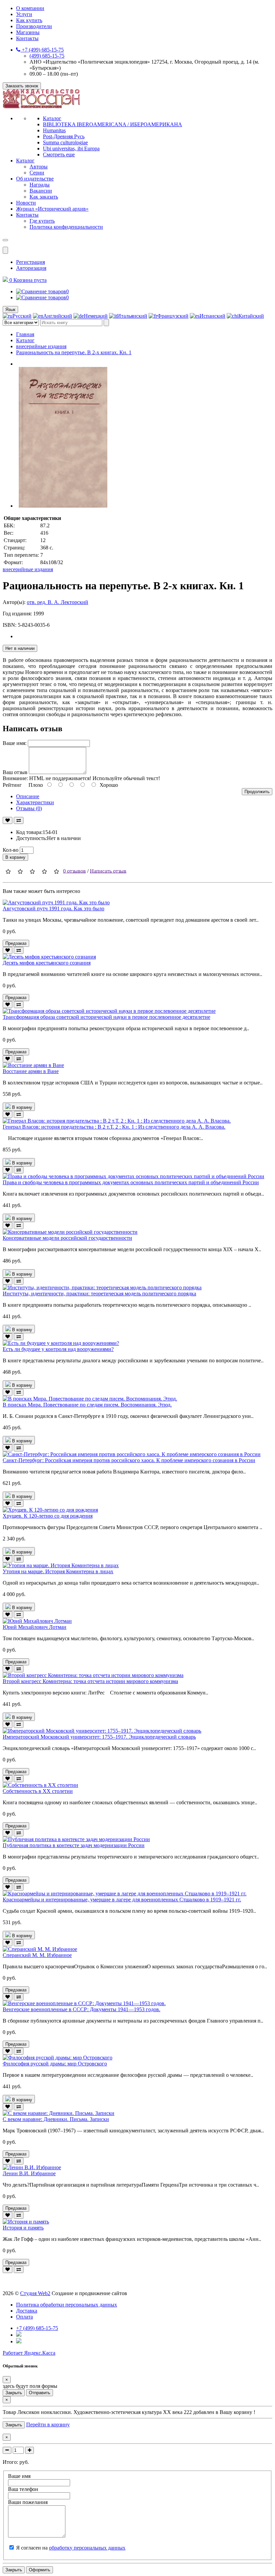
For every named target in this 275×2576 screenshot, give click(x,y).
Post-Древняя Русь (64, 136)
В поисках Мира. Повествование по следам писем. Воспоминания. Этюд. (87, 1405)
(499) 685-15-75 (47, 56)
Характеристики (35, 802)
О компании (30, 8)
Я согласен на (71, 2548)
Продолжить (257, 792)
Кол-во (11, 850)
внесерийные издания (41, 346)
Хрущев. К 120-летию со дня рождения (48, 1516)
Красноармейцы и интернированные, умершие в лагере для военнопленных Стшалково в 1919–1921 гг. (122, 1900)
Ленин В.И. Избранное (29, 2173)
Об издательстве (35, 179)
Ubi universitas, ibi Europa (71, 148)
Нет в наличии (20, 648)
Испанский (212, 316)
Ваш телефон (23, 2489)
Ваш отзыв (15, 772)
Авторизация (31, 268)
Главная (25, 334)
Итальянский (132, 316)
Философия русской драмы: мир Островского (55, 2064)
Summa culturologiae (65, 142)
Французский (173, 316)
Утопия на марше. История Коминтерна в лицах (58, 1571)
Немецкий (96, 316)
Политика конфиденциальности (66, 227)
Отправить (40, 2393)
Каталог (52, 118)
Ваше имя (19, 2476)
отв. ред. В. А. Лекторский (58, 602)
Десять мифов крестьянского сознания (47, 963)
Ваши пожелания (28, 2502)
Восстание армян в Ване (31, 1071)
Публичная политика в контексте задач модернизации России (74, 1845)
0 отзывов (74, 871)
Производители (34, 26)
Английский (58, 316)
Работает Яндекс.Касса (29, 2353)
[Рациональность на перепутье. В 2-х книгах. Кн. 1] (63, 506)
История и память (23, 2228)
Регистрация (31, 262)
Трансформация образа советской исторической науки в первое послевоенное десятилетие (106, 1017)
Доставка (27, 2311)
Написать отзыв (108, 871)
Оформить (40, 2570)
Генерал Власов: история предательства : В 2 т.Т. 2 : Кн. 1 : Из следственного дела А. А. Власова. (114, 1127)
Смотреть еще (59, 155)
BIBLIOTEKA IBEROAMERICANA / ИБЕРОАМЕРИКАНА (113, 124)
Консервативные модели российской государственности (67, 1238)
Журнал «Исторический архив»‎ (52, 209)
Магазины (28, 32)
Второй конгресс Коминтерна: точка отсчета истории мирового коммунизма (90, 1681)
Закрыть (14, 2393)
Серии (37, 173)
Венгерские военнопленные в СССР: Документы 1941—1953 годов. (81, 2009)
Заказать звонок (22, 86)
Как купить (29, 20)
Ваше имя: (15, 743)
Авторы (39, 167)
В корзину (15, 857)
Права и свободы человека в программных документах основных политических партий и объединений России (131, 1182)
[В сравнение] (19, 820)
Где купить (42, 221)
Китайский (251, 316)
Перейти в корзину (48, 2425)
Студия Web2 (35, 2293)
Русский (22, 316)
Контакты (27, 38)
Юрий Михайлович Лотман (35, 1627)
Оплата (24, 2317)
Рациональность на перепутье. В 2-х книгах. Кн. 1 (74, 352)
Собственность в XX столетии (38, 1791)
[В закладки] (8, 820)
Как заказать (44, 197)
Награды (40, 185)
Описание (28, 796)
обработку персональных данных (87, 2548)
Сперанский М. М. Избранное (37, 1955)
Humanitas (54, 130)
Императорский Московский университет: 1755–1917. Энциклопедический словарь (99, 1737)
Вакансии (41, 191)
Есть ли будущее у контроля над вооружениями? (58, 1349)
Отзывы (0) (29, 808)
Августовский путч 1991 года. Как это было (53, 908)
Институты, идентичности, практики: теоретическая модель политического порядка (99, 1294)
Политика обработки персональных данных (67, 2305)
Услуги (24, 14)
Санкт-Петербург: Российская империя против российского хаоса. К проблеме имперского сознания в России (129, 1460)
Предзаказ (16, 943)
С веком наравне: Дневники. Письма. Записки (56, 2119)
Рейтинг (12, 785)
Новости (26, 203)
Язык (10, 310)
